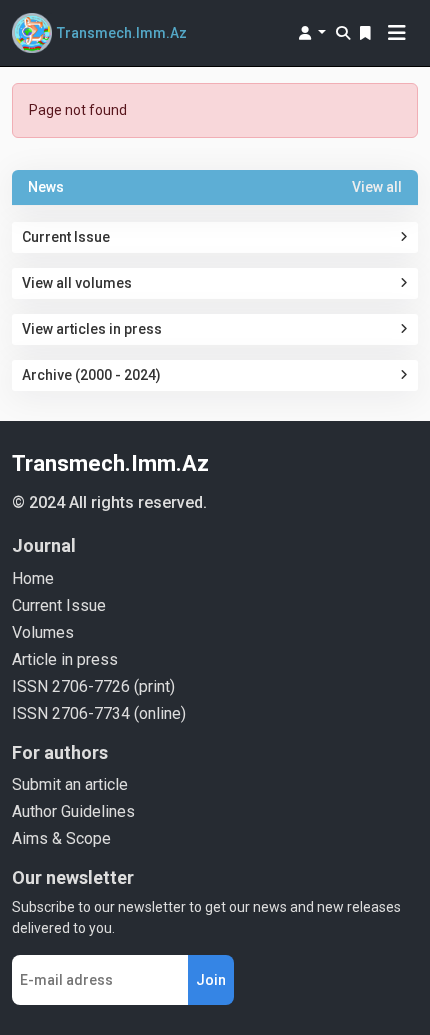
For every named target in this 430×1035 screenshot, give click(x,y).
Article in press (65, 659)
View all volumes (77, 283)
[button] (312, 33)
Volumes (43, 632)
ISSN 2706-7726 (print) (93, 686)
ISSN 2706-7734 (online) (99, 713)
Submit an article (70, 784)
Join (211, 980)
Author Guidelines (73, 811)
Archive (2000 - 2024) (91, 375)
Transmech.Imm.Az (110, 463)
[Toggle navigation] (397, 33)
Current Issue (66, 237)
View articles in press (92, 329)
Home (33, 578)
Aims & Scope (61, 838)
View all (377, 187)
